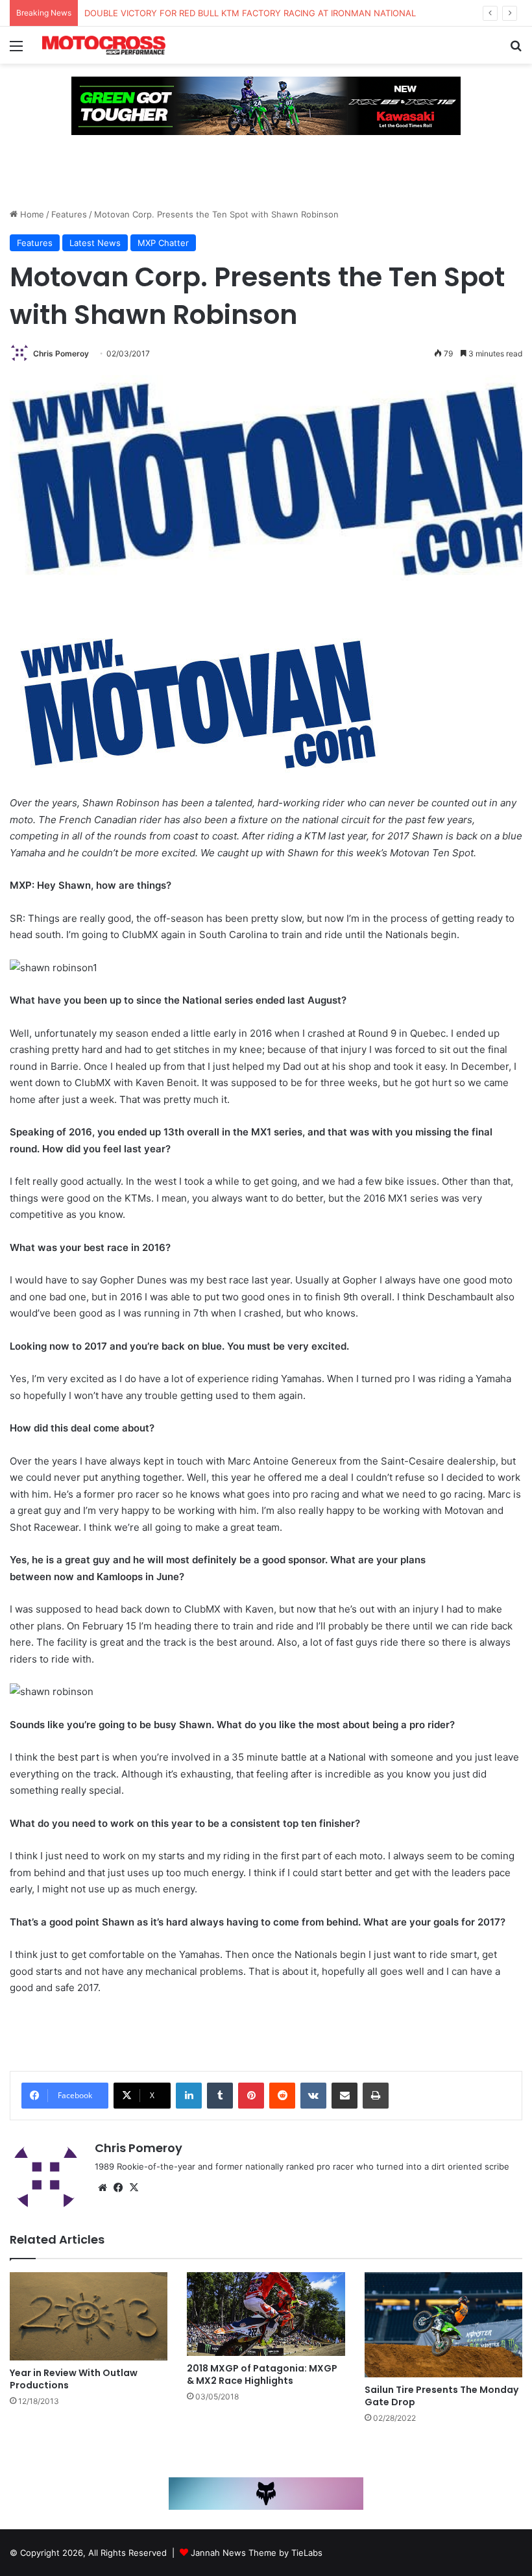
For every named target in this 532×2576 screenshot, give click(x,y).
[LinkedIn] (189, 2096)
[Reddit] (282, 2096)
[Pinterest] (251, 2096)
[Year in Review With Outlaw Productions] (89, 2317)
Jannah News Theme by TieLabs (257, 2553)
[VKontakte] (313, 2096)
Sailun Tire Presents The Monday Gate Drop (441, 2396)
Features (69, 214)
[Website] (103, 2188)
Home (31, 214)
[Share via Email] (345, 2096)
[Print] (376, 2096)
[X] (134, 2188)
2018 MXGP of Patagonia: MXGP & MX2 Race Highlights (262, 2374)
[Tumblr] (220, 2096)
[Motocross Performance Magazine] (104, 45)
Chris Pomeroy (61, 353)
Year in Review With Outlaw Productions (74, 2379)
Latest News (95, 243)
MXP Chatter (163, 243)
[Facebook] (118, 2188)
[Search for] (516, 50)
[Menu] (16, 50)
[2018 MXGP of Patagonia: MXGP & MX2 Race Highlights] (266, 2314)
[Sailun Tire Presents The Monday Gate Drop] (443, 2325)
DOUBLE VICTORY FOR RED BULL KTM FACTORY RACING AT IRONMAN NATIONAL (250, 13)
